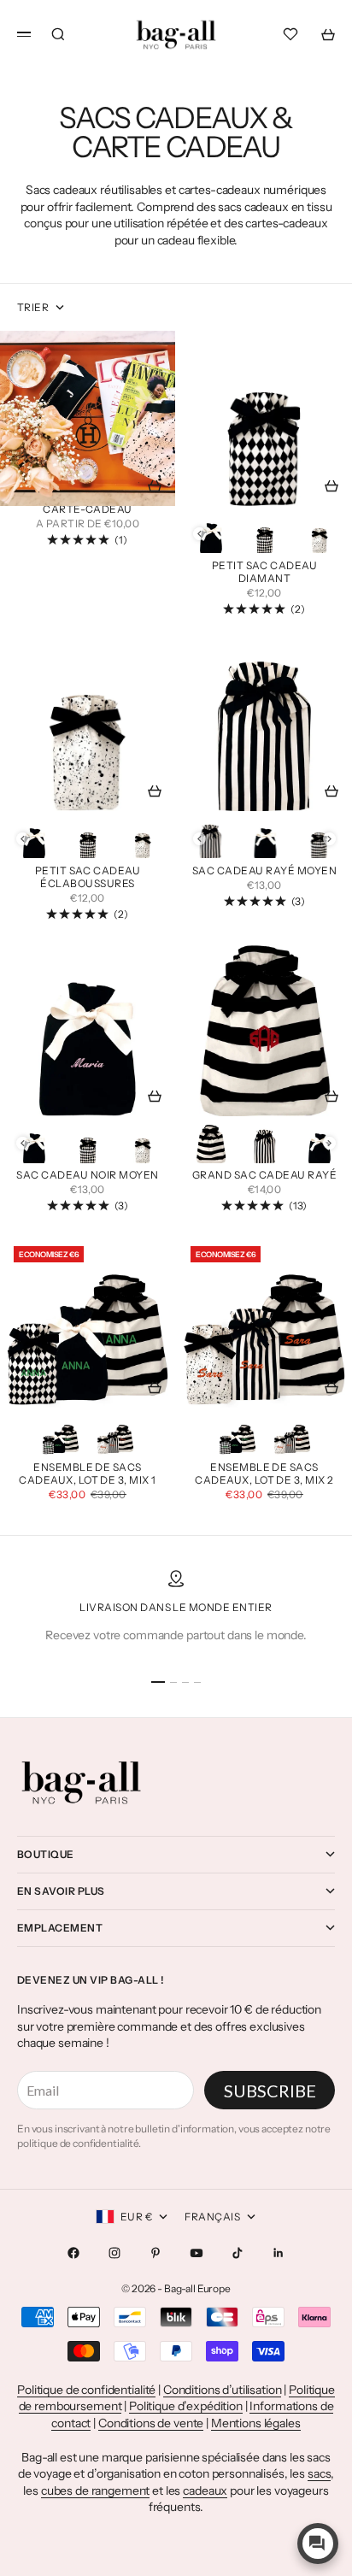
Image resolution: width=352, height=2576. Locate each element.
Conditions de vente (151, 2423)
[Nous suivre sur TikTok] (238, 2253)
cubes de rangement (95, 2491)
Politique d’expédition (186, 2406)
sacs (319, 2473)
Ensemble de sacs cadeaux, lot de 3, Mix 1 (88, 1475)
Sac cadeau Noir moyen (87, 1177)
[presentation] (199, 534)
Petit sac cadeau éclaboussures (88, 878)
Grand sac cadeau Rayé (264, 1177)
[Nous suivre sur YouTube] (197, 2253)
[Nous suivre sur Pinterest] (155, 2253)
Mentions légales (256, 2423)
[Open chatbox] (318, 2544)
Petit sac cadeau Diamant (265, 573)
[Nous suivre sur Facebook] (73, 2253)
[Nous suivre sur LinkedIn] (279, 2253)
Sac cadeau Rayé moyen (264, 872)
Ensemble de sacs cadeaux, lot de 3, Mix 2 (264, 1475)
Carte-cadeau (88, 510)
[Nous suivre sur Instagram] (114, 2253)
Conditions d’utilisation (223, 2390)
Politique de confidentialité (86, 2390)
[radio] (211, 533)
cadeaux (205, 2491)
